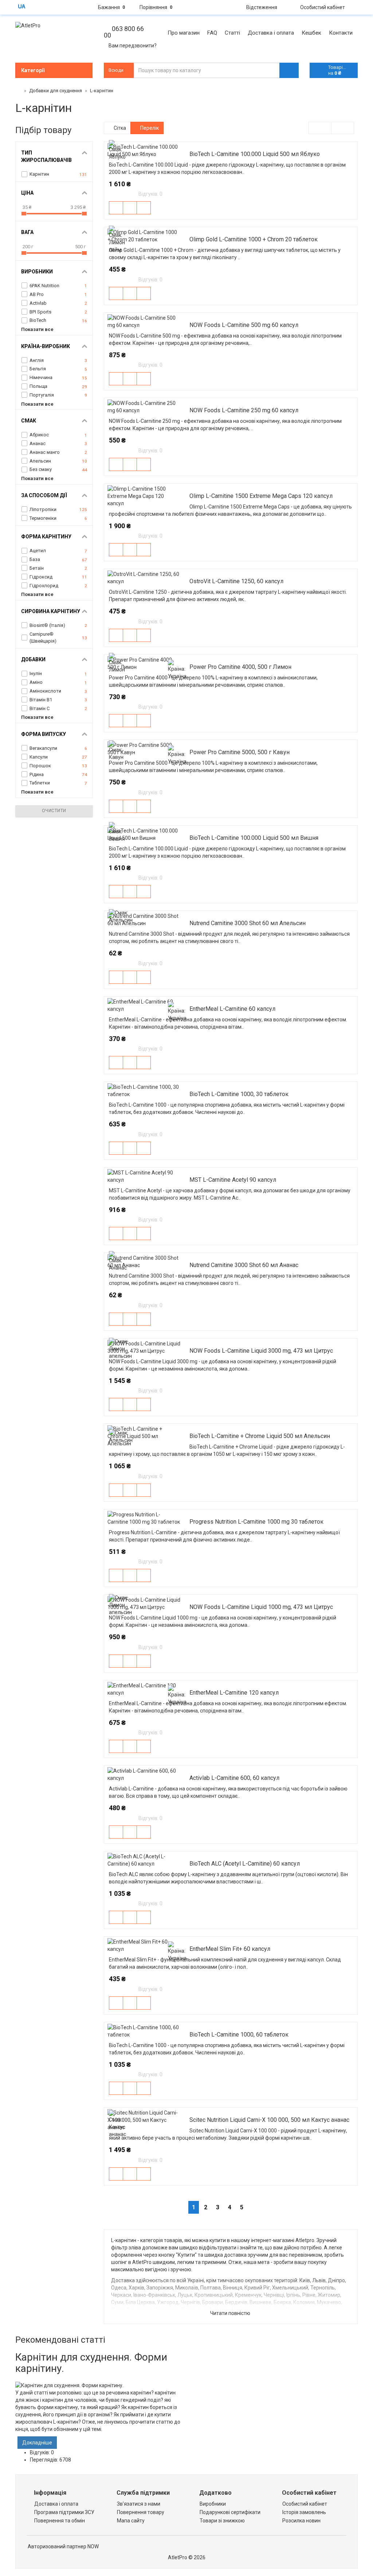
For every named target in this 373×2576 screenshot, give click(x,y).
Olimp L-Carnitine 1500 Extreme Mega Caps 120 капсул (261, 496)
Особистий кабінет (305, 2504)
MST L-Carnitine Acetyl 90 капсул (233, 1180)
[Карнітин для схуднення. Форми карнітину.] (98, 2385)
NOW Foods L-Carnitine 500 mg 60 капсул (244, 325)
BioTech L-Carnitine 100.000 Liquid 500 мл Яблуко (255, 154)
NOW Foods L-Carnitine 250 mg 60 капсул (244, 410)
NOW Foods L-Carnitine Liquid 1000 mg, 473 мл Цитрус (261, 1607)
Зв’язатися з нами (139, 2504)
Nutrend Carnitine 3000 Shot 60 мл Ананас (244, 1265)
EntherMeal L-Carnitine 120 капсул (234, 1693)
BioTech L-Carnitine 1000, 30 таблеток (239, 1094)
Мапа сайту (131, 2521)
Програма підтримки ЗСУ (64, 2512)
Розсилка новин (301, 2521)
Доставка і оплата (56, 2504)
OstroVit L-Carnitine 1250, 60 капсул (236, 581)
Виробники (213, 2504)
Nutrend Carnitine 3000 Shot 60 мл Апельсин (248, 923)
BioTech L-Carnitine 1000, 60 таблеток (239, 2035)
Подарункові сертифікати (230, 2512)
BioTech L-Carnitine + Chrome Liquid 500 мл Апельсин (260, 1436)
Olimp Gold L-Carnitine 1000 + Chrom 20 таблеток (254, 239)
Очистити (54, 811)
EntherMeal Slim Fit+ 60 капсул (230, 1949)
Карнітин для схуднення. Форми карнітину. (91, 2363)
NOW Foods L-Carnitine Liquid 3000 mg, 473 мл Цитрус (261, 1351)
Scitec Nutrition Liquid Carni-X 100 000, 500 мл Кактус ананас (269, 2120)
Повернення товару (141, 2512)
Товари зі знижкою (222, 2521)
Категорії (33, 70)
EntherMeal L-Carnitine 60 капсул (232, 1009)
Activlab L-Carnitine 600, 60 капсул (234, 1778)
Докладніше (37, 2443)
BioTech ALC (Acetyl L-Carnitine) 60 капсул (245, 1864)
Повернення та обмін (60, 2521)
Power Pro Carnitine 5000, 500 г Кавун (239, 752)
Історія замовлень (304, 2512)
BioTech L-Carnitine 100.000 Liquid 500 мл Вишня (254, 838)
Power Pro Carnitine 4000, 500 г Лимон (240, 667)
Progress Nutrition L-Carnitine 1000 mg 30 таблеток (256, 1522)
